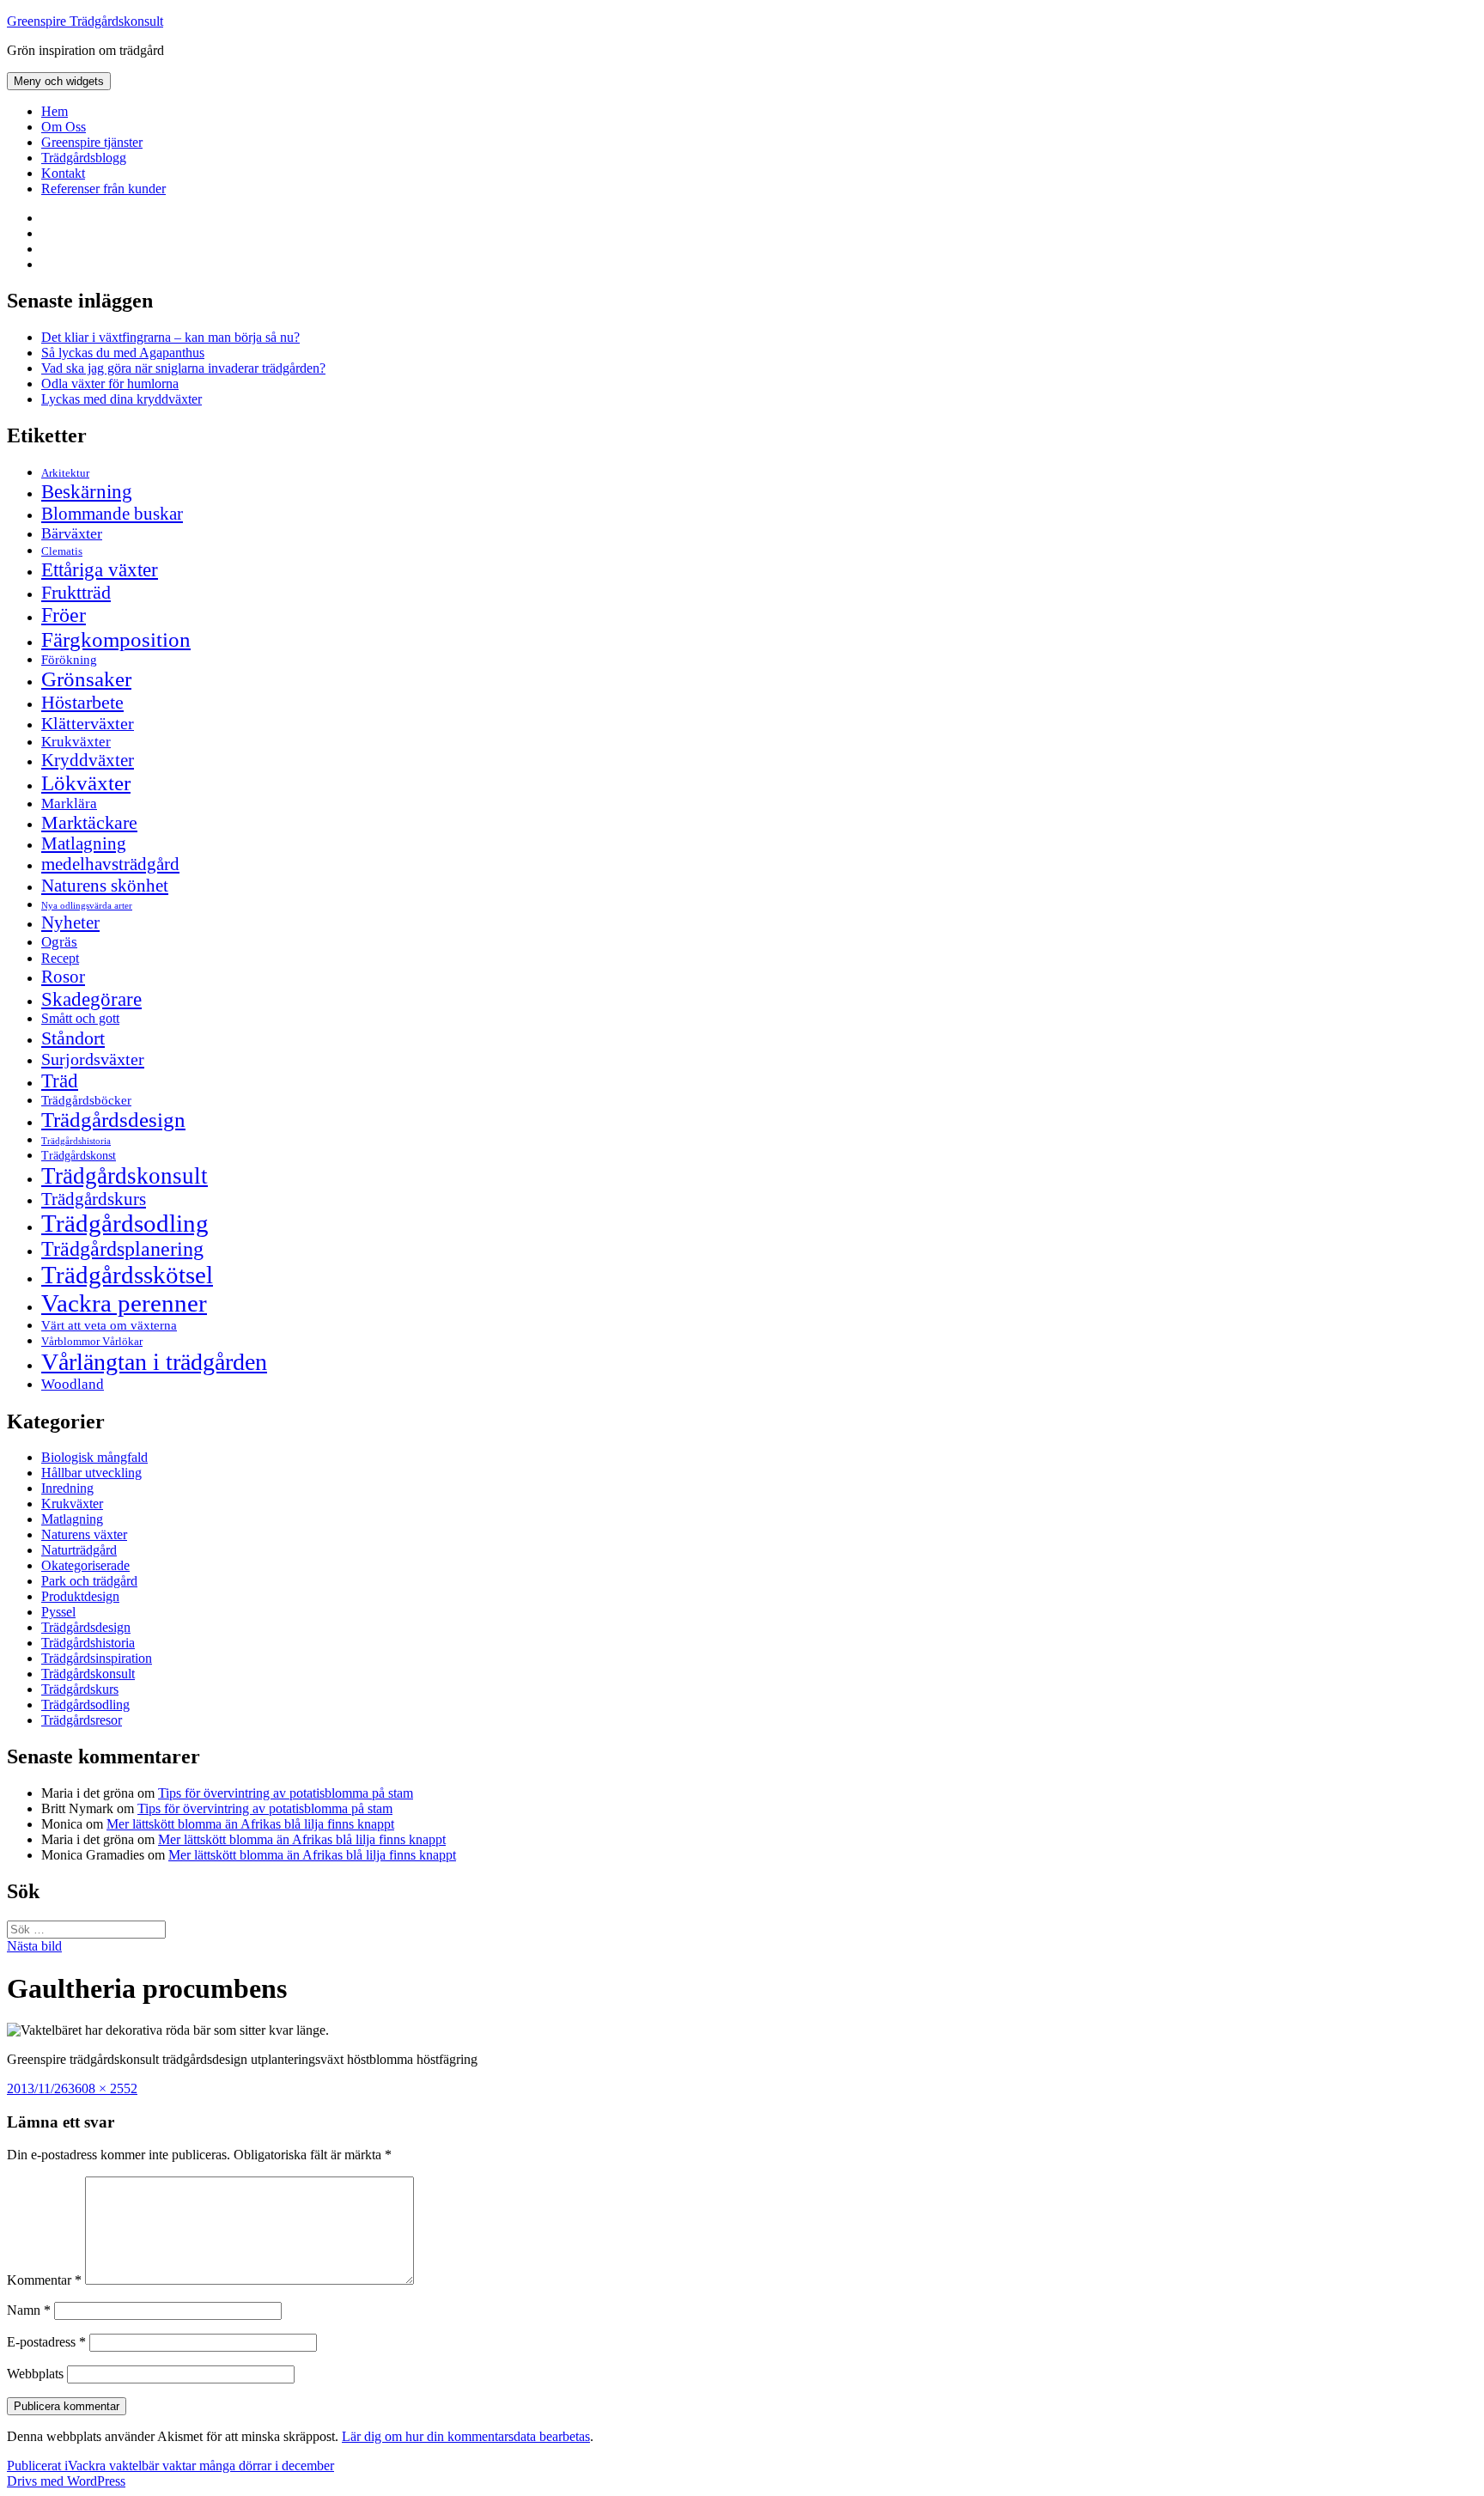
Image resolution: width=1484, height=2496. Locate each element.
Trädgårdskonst (79, 1156)
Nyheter (70, 922)
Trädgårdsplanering (122, 1249)
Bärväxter (72, 533)
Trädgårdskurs (94, 1199)
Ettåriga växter (100, 569)
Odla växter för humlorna (110, 384)
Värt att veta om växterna (109, 1325)
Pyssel (58, 1612)
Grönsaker (86, 679)
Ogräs (59, 942)
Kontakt (63, 173)
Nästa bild (34, 1946)
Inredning (67, 1488)
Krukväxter (76, 742)
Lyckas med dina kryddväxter (122, 399)
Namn (29, 2310)
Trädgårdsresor (82, 1720)
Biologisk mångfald (94, 1457)
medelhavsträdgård (110, 864)
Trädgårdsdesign (113, 1120)
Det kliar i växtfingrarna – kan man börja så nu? (170, 337)
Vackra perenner (124, 1303)
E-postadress (46, 2342)
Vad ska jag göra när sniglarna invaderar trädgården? (183, 368)
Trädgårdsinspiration (97, 1658)
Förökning (69, 659)
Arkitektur (65, 473)
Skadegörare (91, 999)
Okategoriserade (85, 1565)
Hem (55, 111)
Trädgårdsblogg (84, 158)
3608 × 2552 (103, 2088)
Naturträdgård (79, 1550)
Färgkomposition (116, 639)
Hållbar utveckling (91, 1473)
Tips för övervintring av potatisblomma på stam (286, 1793)
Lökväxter (86, 782)
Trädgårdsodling (125, 1223)
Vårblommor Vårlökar (92, 1341)
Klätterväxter (88, 723)
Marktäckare (89, 823)
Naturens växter (84, 1534)
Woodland (73, 1384)
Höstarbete (82, 702)
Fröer (64, 615)
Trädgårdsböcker (86, 1100)
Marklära (69, 804)
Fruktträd (76, 592)
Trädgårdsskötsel (127, 1275)
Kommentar (44, 2280)
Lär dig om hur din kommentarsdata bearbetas (466, 2436)
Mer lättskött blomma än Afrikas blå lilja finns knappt (250, 1824)
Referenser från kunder (103, 189)
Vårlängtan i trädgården (154, 1362)
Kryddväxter (88, 760)
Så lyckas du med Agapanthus (123, 353)
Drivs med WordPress (66, 2481)
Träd (60, 1081)
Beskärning (87, 491)
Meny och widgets (59, 81)
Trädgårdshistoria (76, 1141)
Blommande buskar (112, 514)
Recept (60, 958)
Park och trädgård (89, 1581)
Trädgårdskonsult (125, 1176)
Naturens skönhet (105, 886)
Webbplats (35, 2374)
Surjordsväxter (93, 1059)
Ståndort (73, 1038)
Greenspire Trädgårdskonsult (85, 21)
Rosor (63, 977)
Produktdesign (80, 1596)
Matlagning (84, 843)
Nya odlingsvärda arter (87, 905)
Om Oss (64, 127)
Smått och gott (80, 1019)
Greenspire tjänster (92, 142)
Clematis (62, 551)
